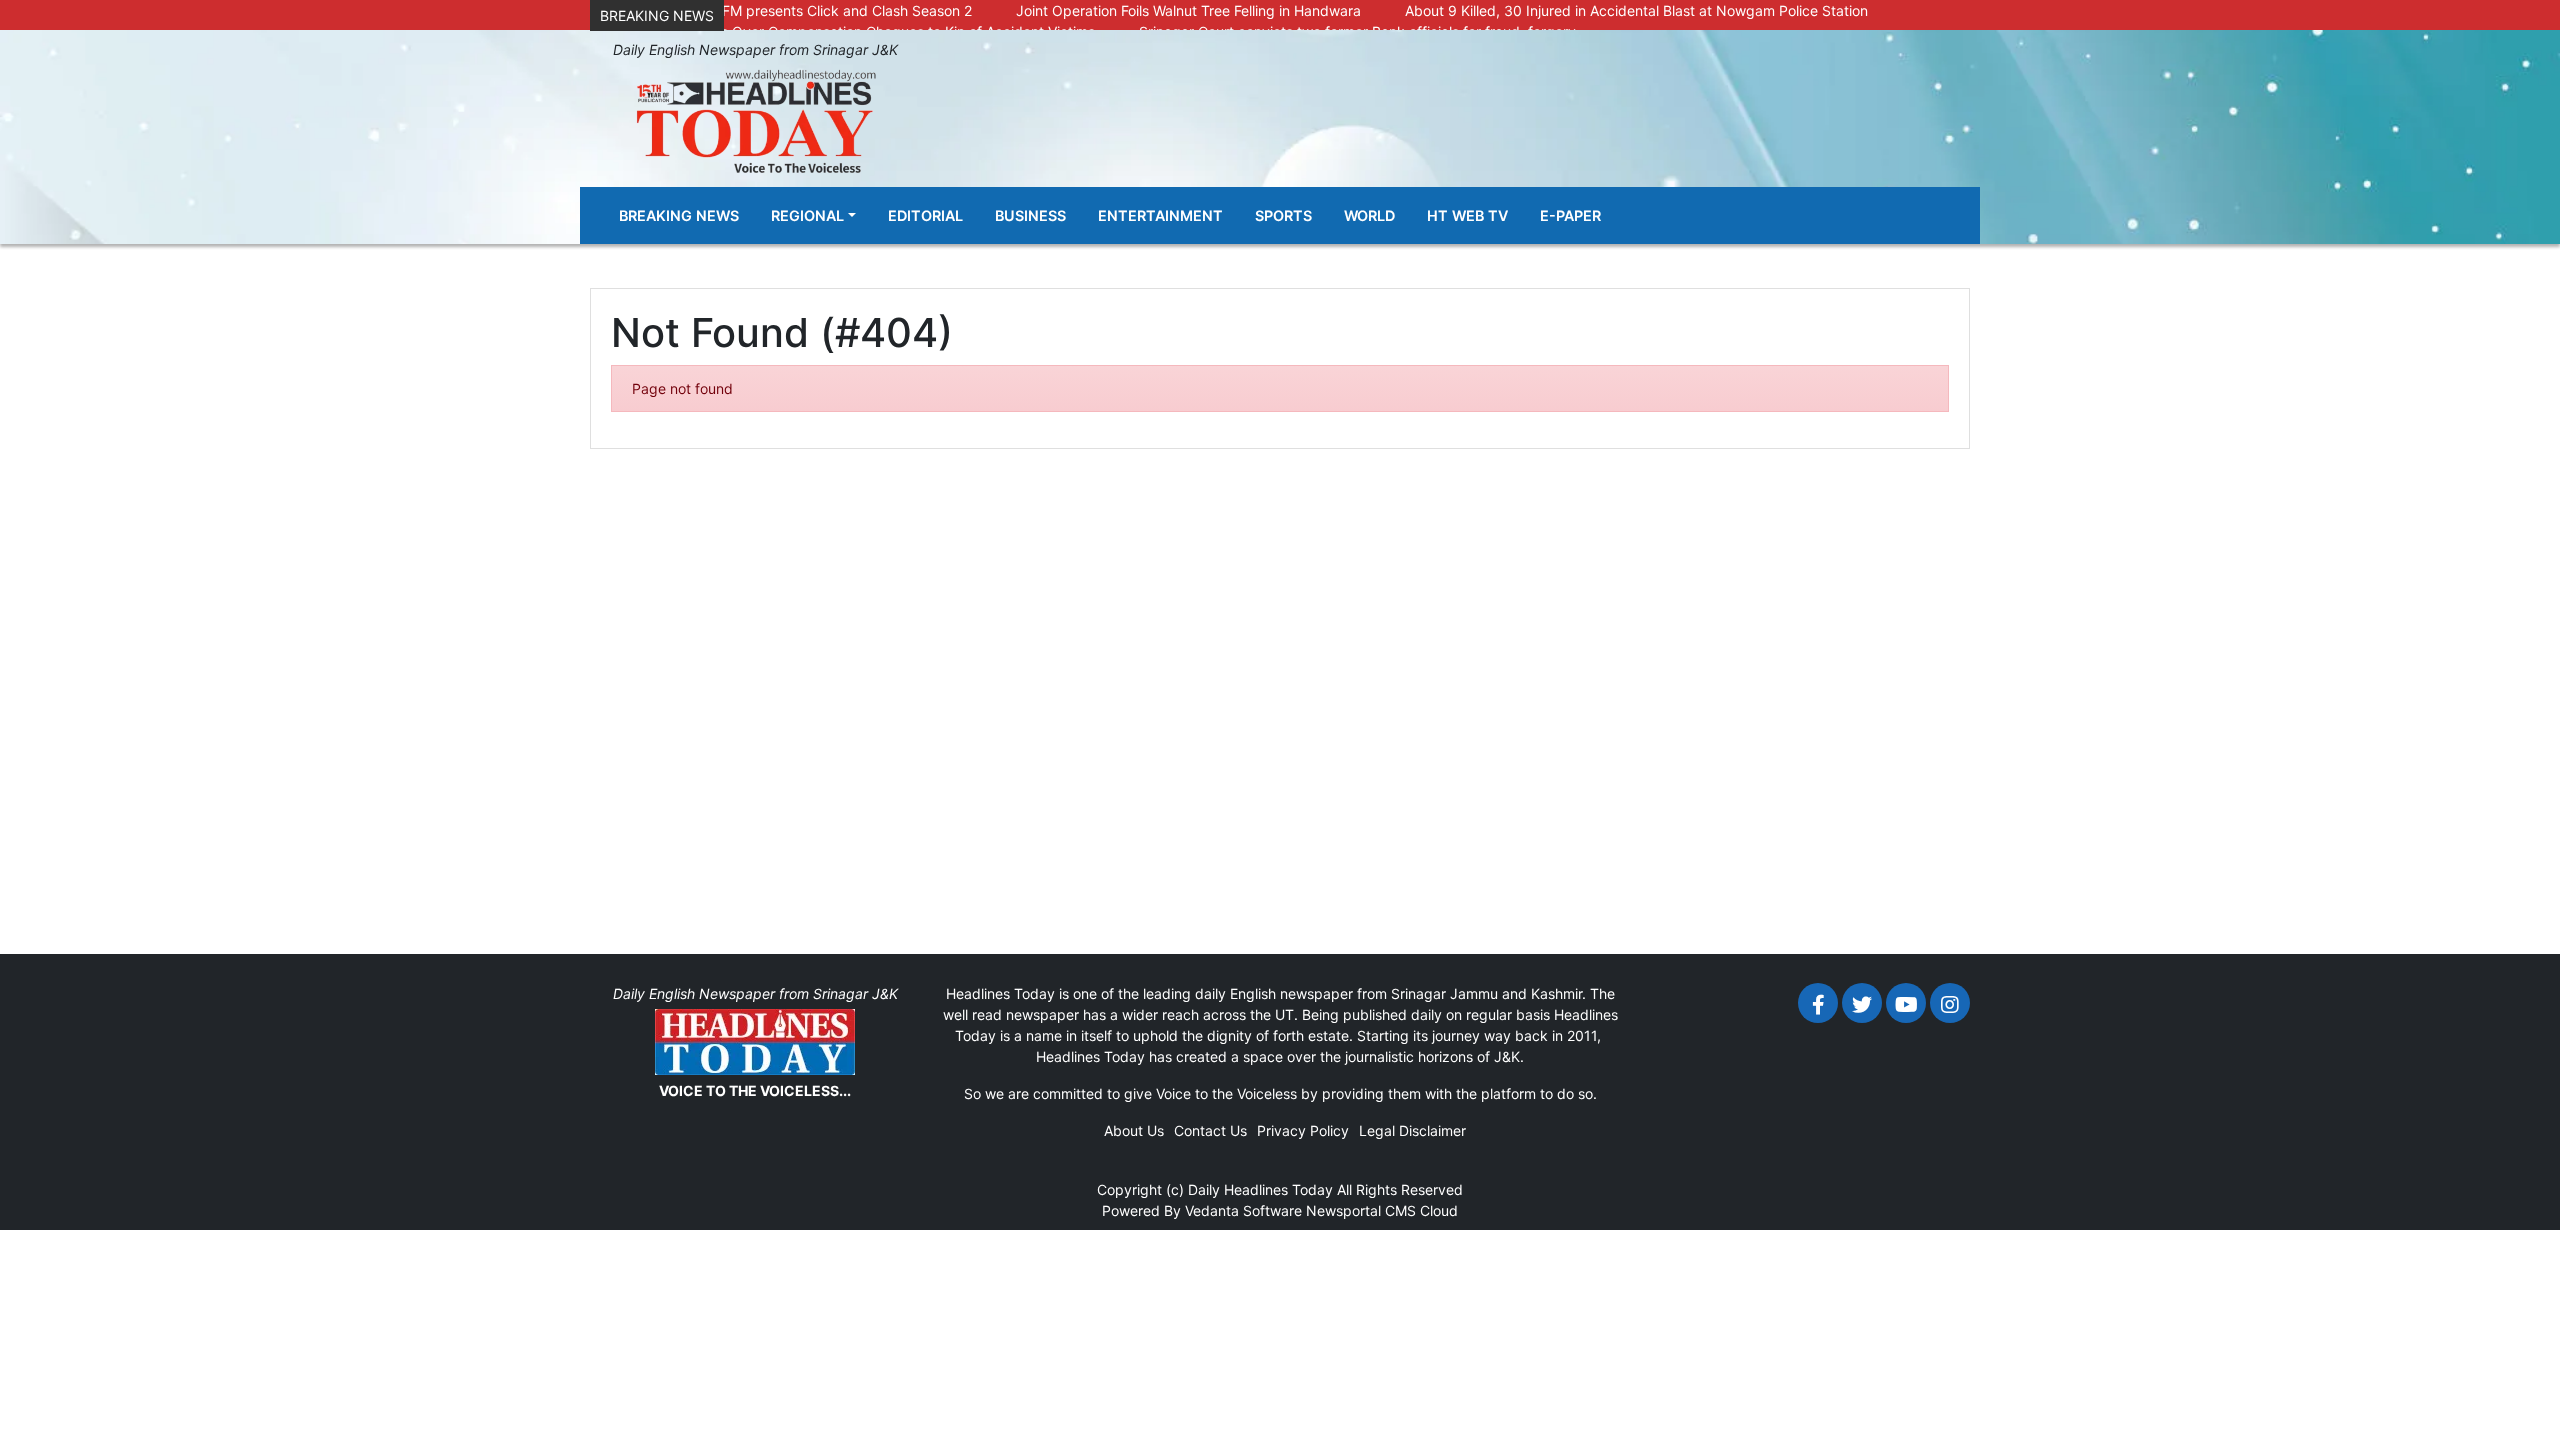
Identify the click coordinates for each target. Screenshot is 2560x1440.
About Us (1134, 1130)
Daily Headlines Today (1260, 1189)
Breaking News (679, 215)
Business (1030, 215)
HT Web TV (1467, 215)
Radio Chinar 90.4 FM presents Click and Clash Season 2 (786, 10)
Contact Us (1210, 1130)
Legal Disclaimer (1412, 1130)
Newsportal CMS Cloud (1382, 1210)
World (1369, 215)
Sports (1283, 215)
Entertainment (1160, 215)
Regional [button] (807, 215)
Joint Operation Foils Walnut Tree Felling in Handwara (1188, 10)
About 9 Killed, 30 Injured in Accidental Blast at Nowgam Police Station (1636, 10)
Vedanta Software (1243, 1210)
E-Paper (1570, 215)
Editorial (925, 215)
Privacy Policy (1303, 1130)
